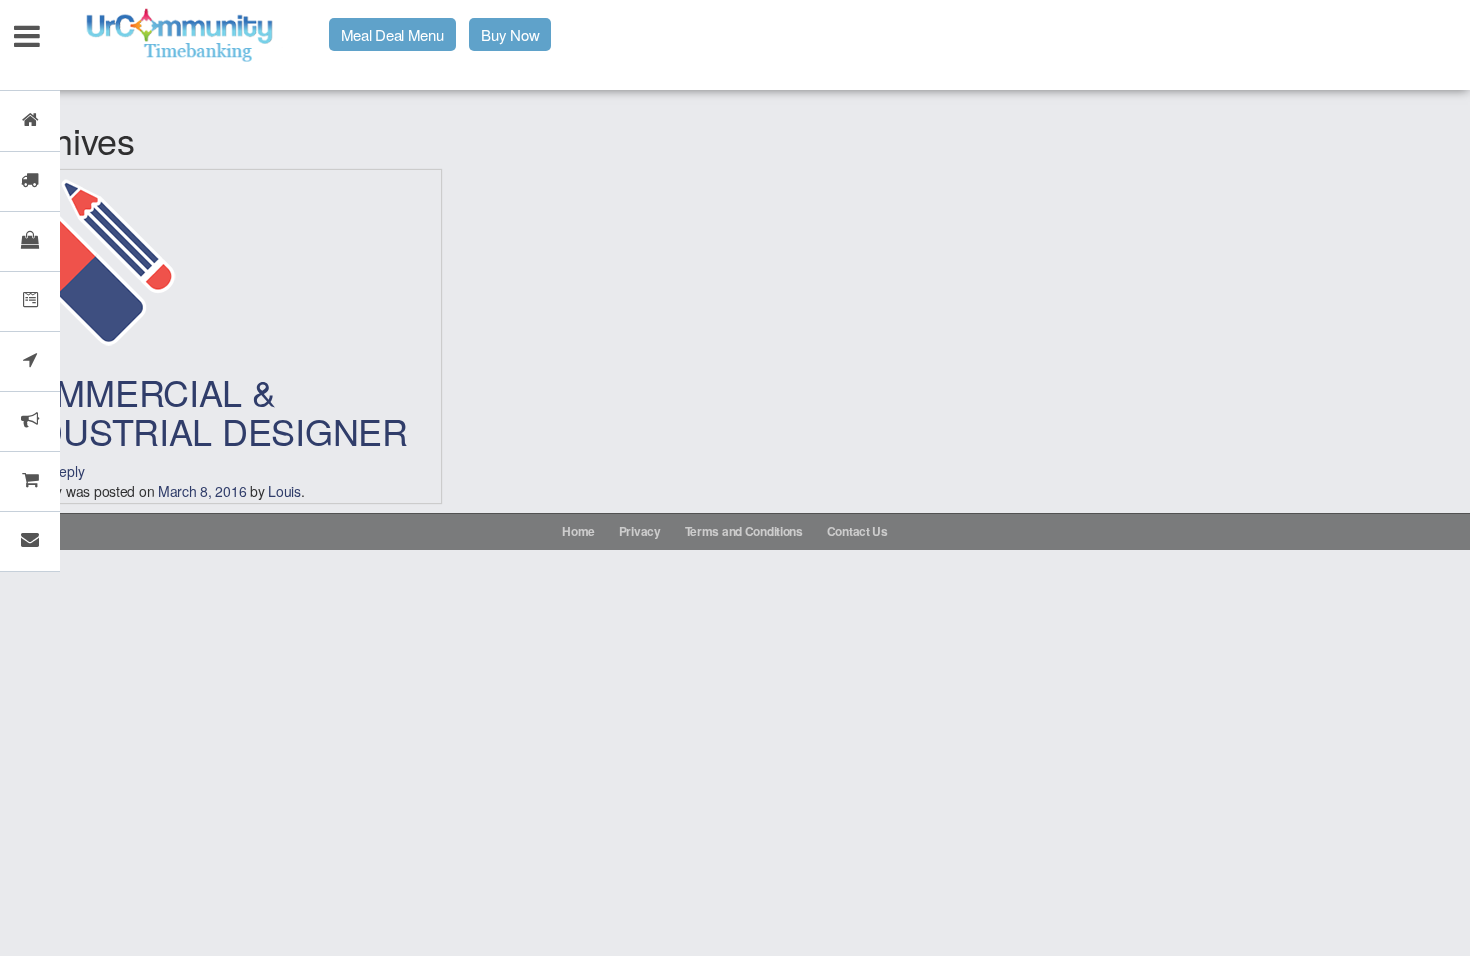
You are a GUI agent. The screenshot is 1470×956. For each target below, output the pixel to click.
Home (578, 531)
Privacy (640, 531)
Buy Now (510, 34)
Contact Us (857, 531)
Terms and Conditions (744, 531)
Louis (284, 491)
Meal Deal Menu (392, 34)
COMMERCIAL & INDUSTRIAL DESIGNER (205, 411)
